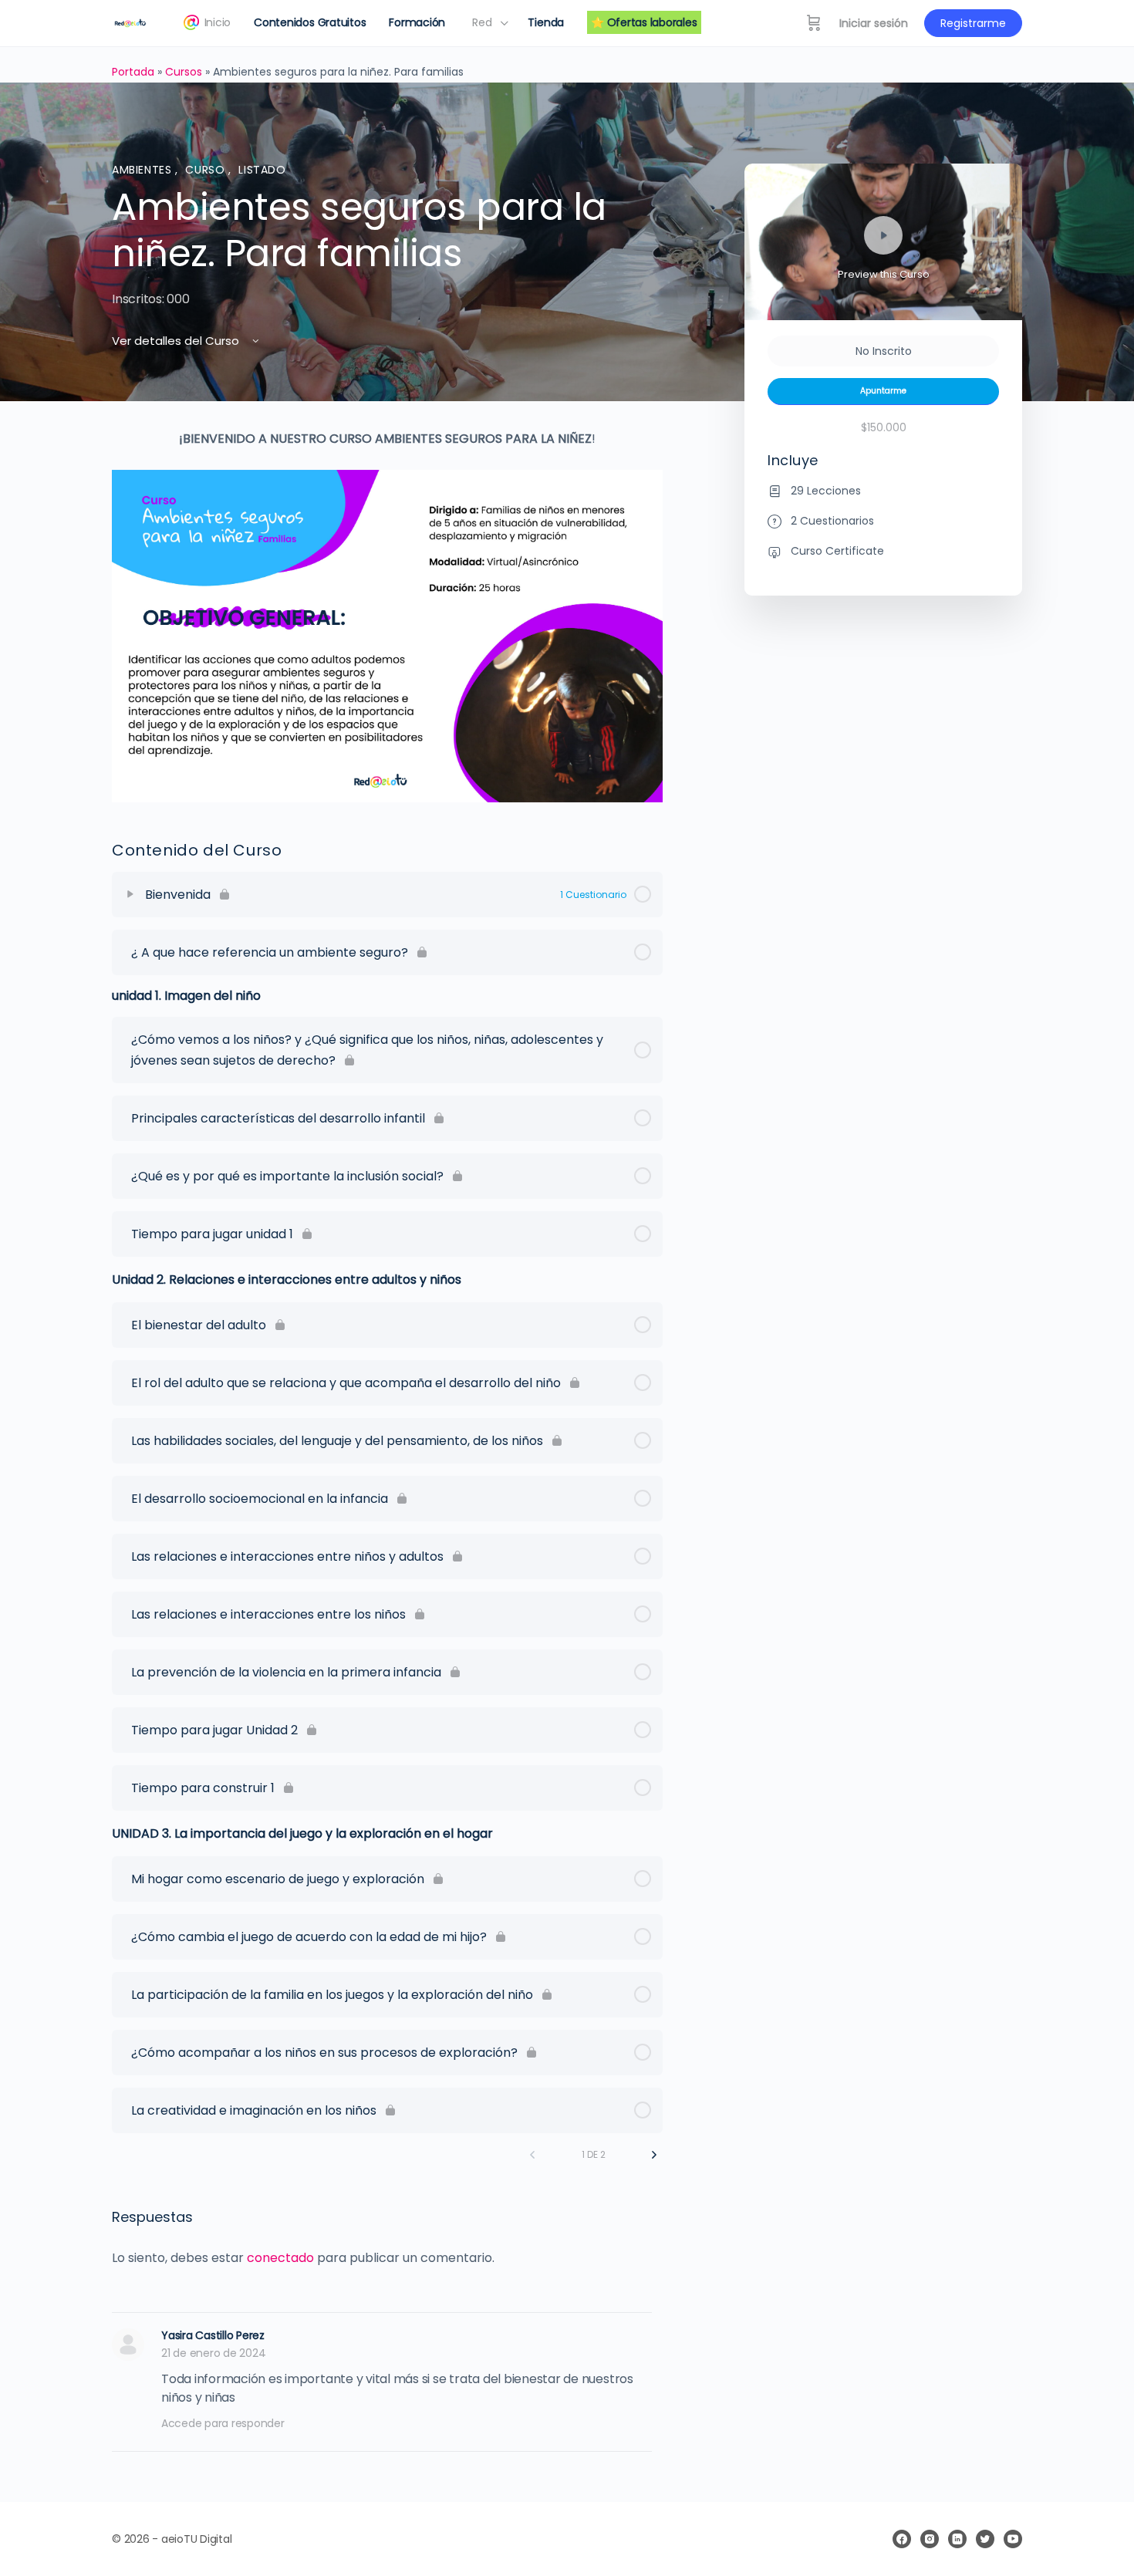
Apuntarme (883, 391)
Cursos (184, 72)
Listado (262, 170)
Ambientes (143, 170)
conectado (280, 2258)
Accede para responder (223, 2423)
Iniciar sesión (874, 23)
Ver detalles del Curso (177, 341)
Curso (207, 170)
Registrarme (973, 23)
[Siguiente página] (654, 2155)
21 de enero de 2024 (213, 2353)
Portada (133, 72)
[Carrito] (814, 23)
